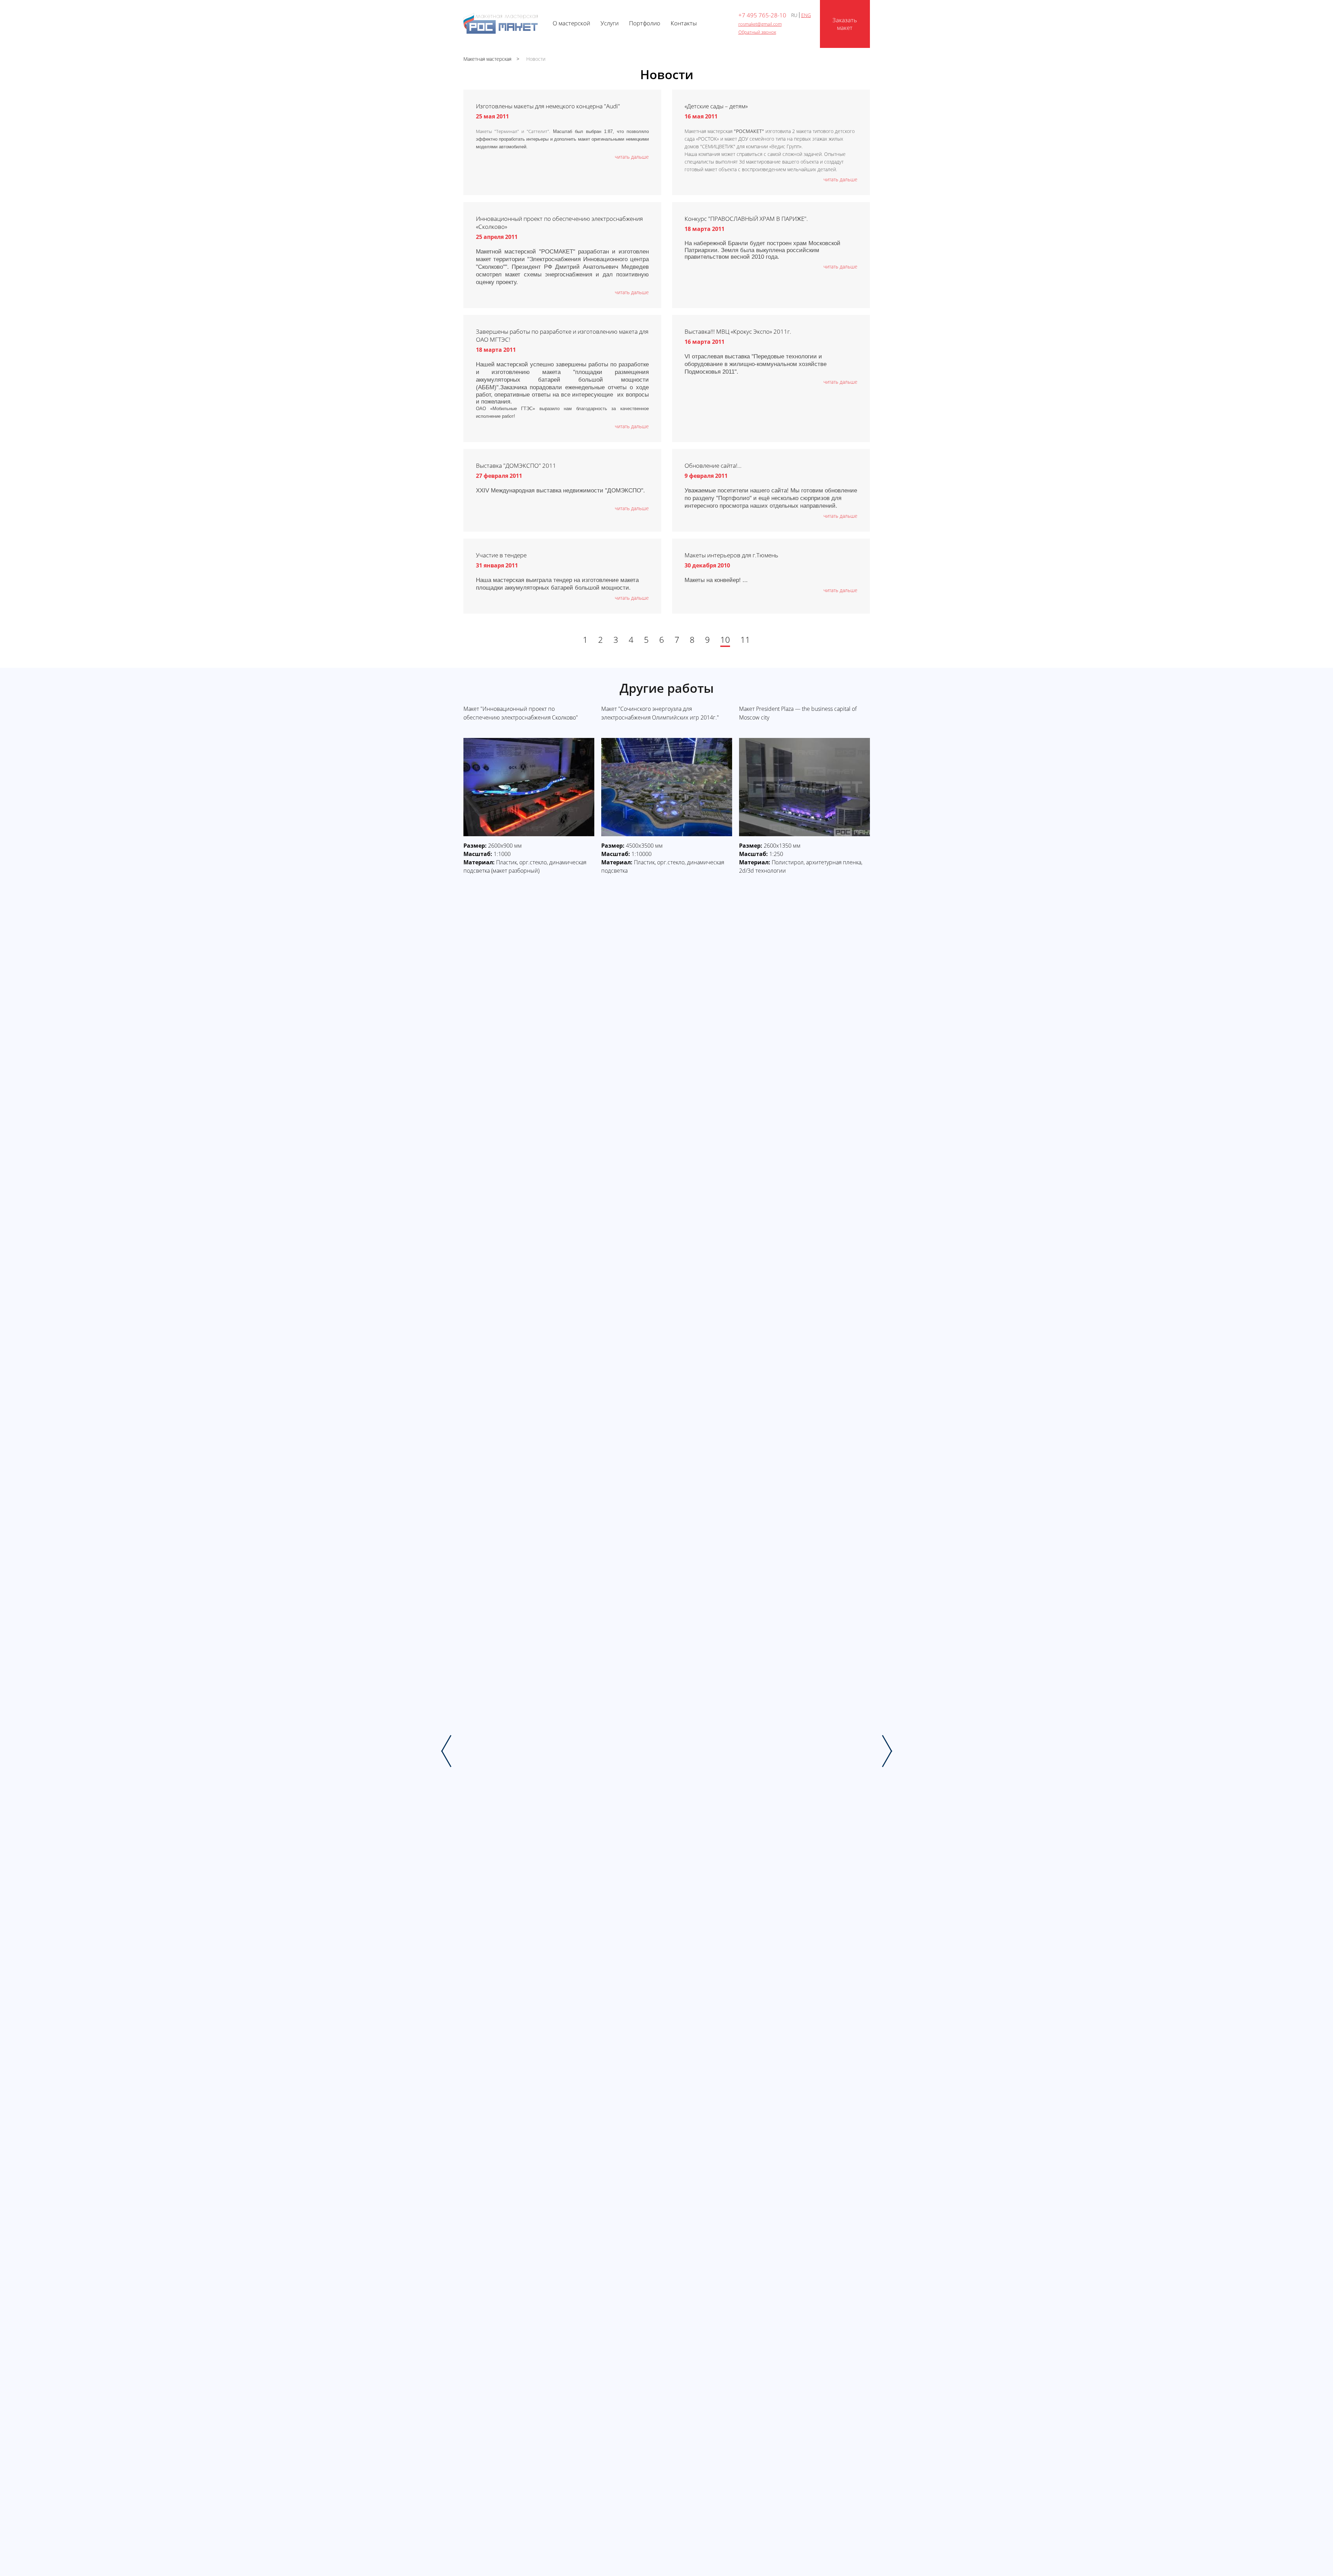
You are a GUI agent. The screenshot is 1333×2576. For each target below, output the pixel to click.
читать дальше (632, 157)
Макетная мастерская (487, 59)
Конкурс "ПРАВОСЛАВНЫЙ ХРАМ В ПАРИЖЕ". (746, 219)
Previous (446, 1751)
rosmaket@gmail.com (760, 24)
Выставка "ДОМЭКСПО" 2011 (516, 466)
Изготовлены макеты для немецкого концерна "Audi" (548, 106)
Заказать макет (845, 24)
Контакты (684, 23)
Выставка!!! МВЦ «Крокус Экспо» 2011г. (738, 331)
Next (887, 1751)
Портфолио (645, 23)
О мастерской (571, 23)
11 (745, 640)
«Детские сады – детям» (716, 106)
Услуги (610, 23)
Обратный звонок (757, 32)
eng (806, 15)
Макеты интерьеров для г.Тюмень (731, 555)
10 (725, 640)
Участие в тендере (501, 555)
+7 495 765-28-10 (762, 15)
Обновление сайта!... (713, 466)
